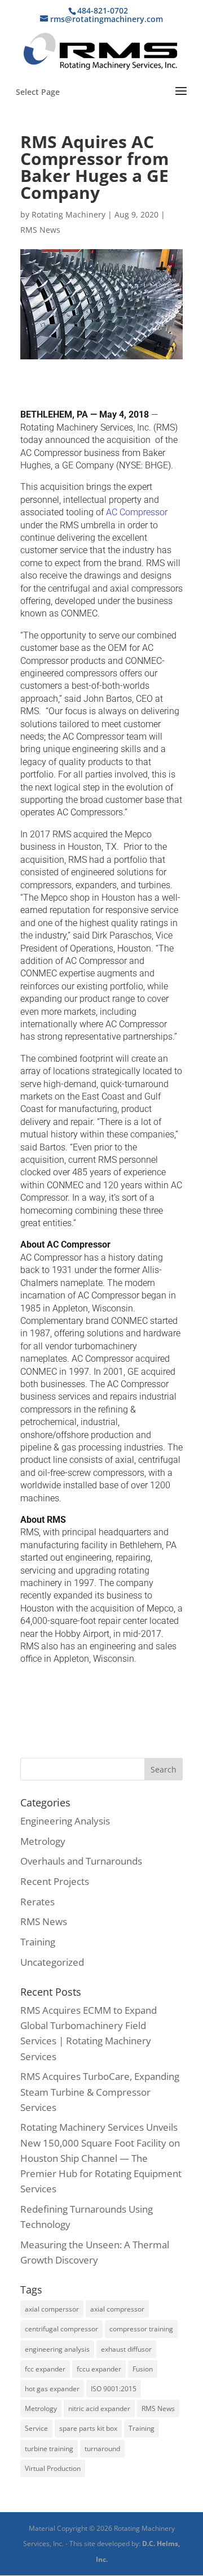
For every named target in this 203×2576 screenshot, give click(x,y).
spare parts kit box (88, 2428)
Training (38, 1942)
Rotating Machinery (69, 214)
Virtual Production (53, 2468)
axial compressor (117, 2309)
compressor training (141, 2329)
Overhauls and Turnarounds (81, 1861)
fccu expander (99, 2369)
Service (36, 2428)
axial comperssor (52, 2309)
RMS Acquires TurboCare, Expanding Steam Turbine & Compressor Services (100, 2091)
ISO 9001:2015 (114, 2389)
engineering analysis (57, 2349)
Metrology (43, 1841)
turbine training (49, 2449)
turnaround (102, 2449)
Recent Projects (55, 1881)
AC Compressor (137, 512)
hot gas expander (52, 2389)
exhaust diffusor (126, 2349)
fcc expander (45, 2369)
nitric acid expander (99, 2408)
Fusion (143, 2369)
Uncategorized (52, 1962)
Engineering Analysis (65, 1821)
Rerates (37, 1902)
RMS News (40, 230)
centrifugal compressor (61, 2329)
